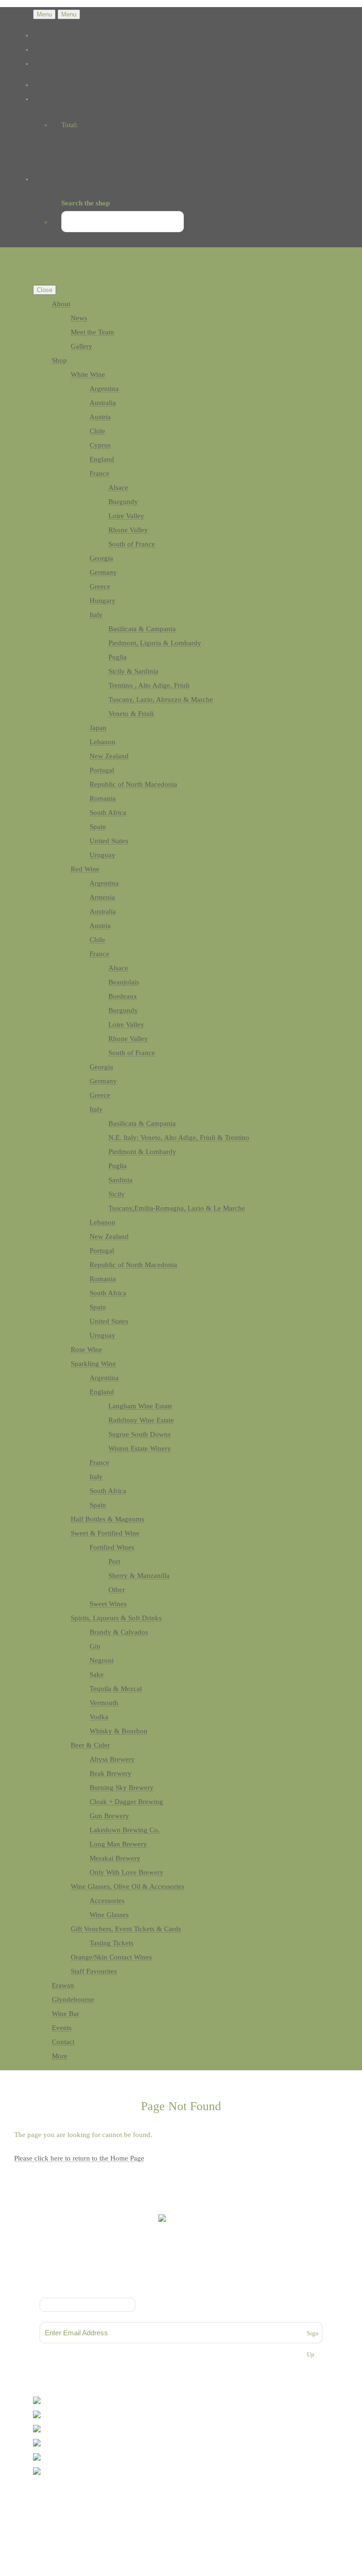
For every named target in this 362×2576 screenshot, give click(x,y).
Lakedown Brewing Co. (125, 1830)
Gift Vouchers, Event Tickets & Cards (126, 1929)
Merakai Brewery (115, 1858)
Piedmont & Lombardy (142, 1152)
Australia (103, 403)
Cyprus (100, 445)
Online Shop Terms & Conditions (181, 2278)
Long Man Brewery (118, 1844)
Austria (100, 417)
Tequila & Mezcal (116, 1689)
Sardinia (120, 1180)
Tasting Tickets (111, 1943)
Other (117, 1590)
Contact (63, 2042)
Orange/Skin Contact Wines (111, 1957)
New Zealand (109, 756)
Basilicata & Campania (142, 629)
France (99, 473)
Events (62, 2028)
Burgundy (123, 502)
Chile (97, 431)
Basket (62, 144)
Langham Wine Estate (140, 1406)
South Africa (108, 813)
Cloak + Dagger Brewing (126, 1802)
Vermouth (104, 1703)
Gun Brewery (109, 1816)
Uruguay (103, 855)
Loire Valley (126, 516)
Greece (100, 586)
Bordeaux (123, 996)
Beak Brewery (111, 1773)
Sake (97, 1674)
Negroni (102, 1660)
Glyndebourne (73, 1999)
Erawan (63, 1985)
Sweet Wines (108, 1604)
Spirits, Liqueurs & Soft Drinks (116, 1618)
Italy (96, 615)
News (79, 318)
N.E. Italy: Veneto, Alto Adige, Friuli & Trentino (179, 1138)
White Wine (88, 374)
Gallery (82, 346)
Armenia (102, 897)
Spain (98, 827)
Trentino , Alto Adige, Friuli (149, 685)
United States (109, 841)
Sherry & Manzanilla (139, 1576)
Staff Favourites (94, 1971)
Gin (95, 1646)
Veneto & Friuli (131, 714)
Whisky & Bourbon (119, 1731)
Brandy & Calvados (119, 1632)
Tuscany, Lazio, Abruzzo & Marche (161, 699)
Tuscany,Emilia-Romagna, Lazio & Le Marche (177, 1208)
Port (114, 1561)
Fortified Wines (112, 1547)
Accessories (107, 1901)
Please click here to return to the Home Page (79, 2158)
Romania (103, 798)
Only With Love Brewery (127, 1872)
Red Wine (85, 869)
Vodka (99, 1717)
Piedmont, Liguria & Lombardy (155, 643)
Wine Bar (66, 2014)
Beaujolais (124, 982)
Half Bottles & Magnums (107, 1519)
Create (74, 2510)
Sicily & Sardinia (133, 671)
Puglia (118, 657)
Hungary (103, 601)
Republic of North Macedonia (133, 784)
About (61, 304)
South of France (132, 544)
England (102, 459)
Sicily (117, 1194)
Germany (103, 572)
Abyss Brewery (112, 1759)
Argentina (104, 389)
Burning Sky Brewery (122, 1788)
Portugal (102, 770)
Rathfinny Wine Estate (141, 1420)
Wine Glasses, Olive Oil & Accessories (128, 1886)
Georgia (101, 558)
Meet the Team (92, 332)
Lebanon (103, 742)
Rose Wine (86, 1349)
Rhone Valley (128, 530)
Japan (98, 728)
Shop (59, 360)
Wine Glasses (109, 1915)
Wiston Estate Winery (140, 1448)
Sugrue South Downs (140, 1434)
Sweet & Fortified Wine (105, 1533)
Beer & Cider (90, 1745)
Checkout (66, 158)
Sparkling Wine (93, 1364)
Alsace (118, 488)
